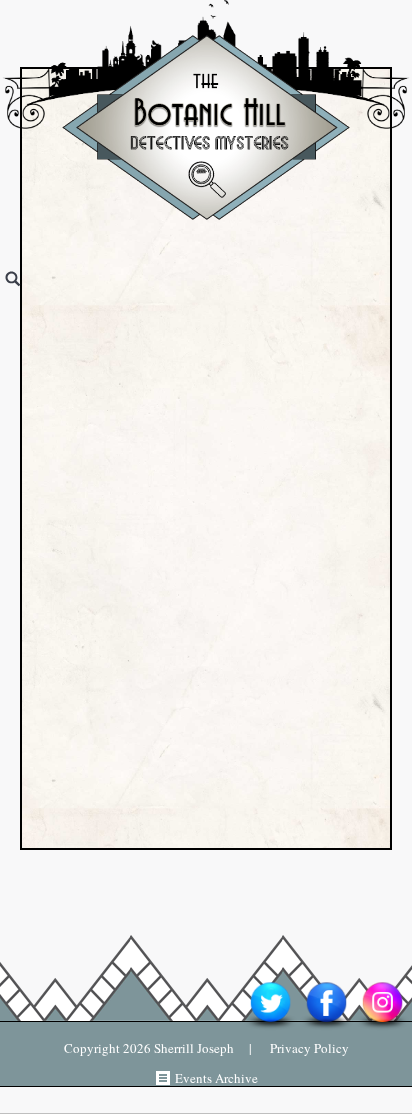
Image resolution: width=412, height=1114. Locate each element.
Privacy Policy (300, 1048)
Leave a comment (273, 415)
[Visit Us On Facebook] (326, 1028)
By (106, 359)
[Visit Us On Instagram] (382, 1028)
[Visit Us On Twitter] (270, 1028)
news (214, 287)
